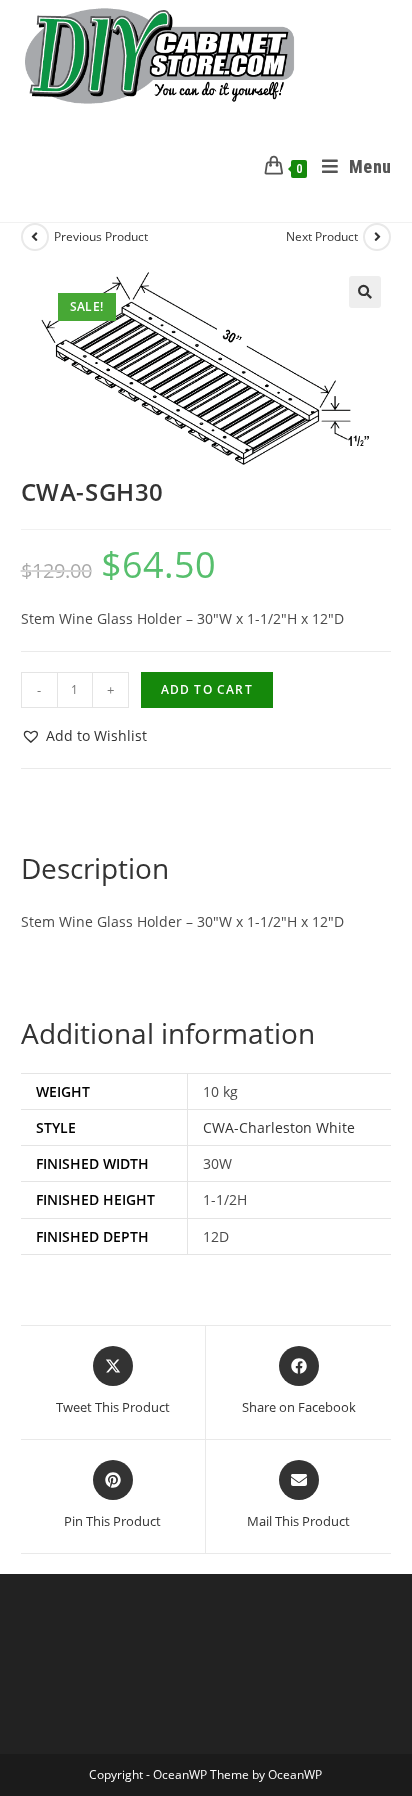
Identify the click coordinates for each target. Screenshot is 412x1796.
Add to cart (207, 689)
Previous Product (101, 236)
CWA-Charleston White (279, 1127)
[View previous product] (35, 237)
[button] (365, 292)
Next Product (322, 236)
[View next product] (377, 237)
